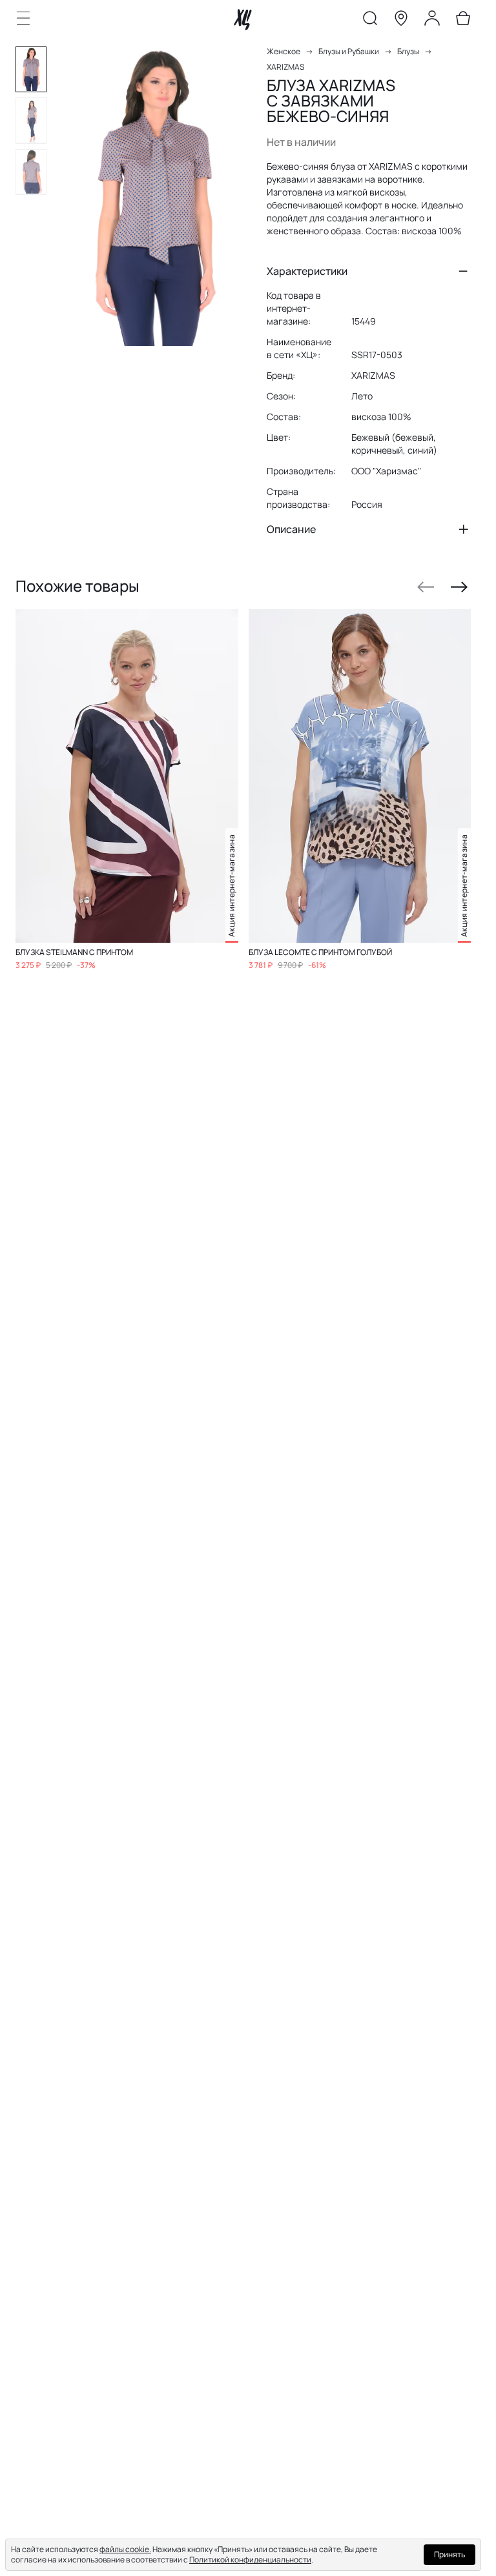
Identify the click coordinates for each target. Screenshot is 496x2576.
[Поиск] (370, 21)
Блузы (408, 51)
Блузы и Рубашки (349, 51)
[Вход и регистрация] (432, 21)
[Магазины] (401, 21)
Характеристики (307, 271)
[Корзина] (463, 21)
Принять (449, 2554)
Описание (291, 529)
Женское (284, 51)
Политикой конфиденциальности (250, 2560)
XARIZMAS (285, 67)
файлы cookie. (125, 2549)
